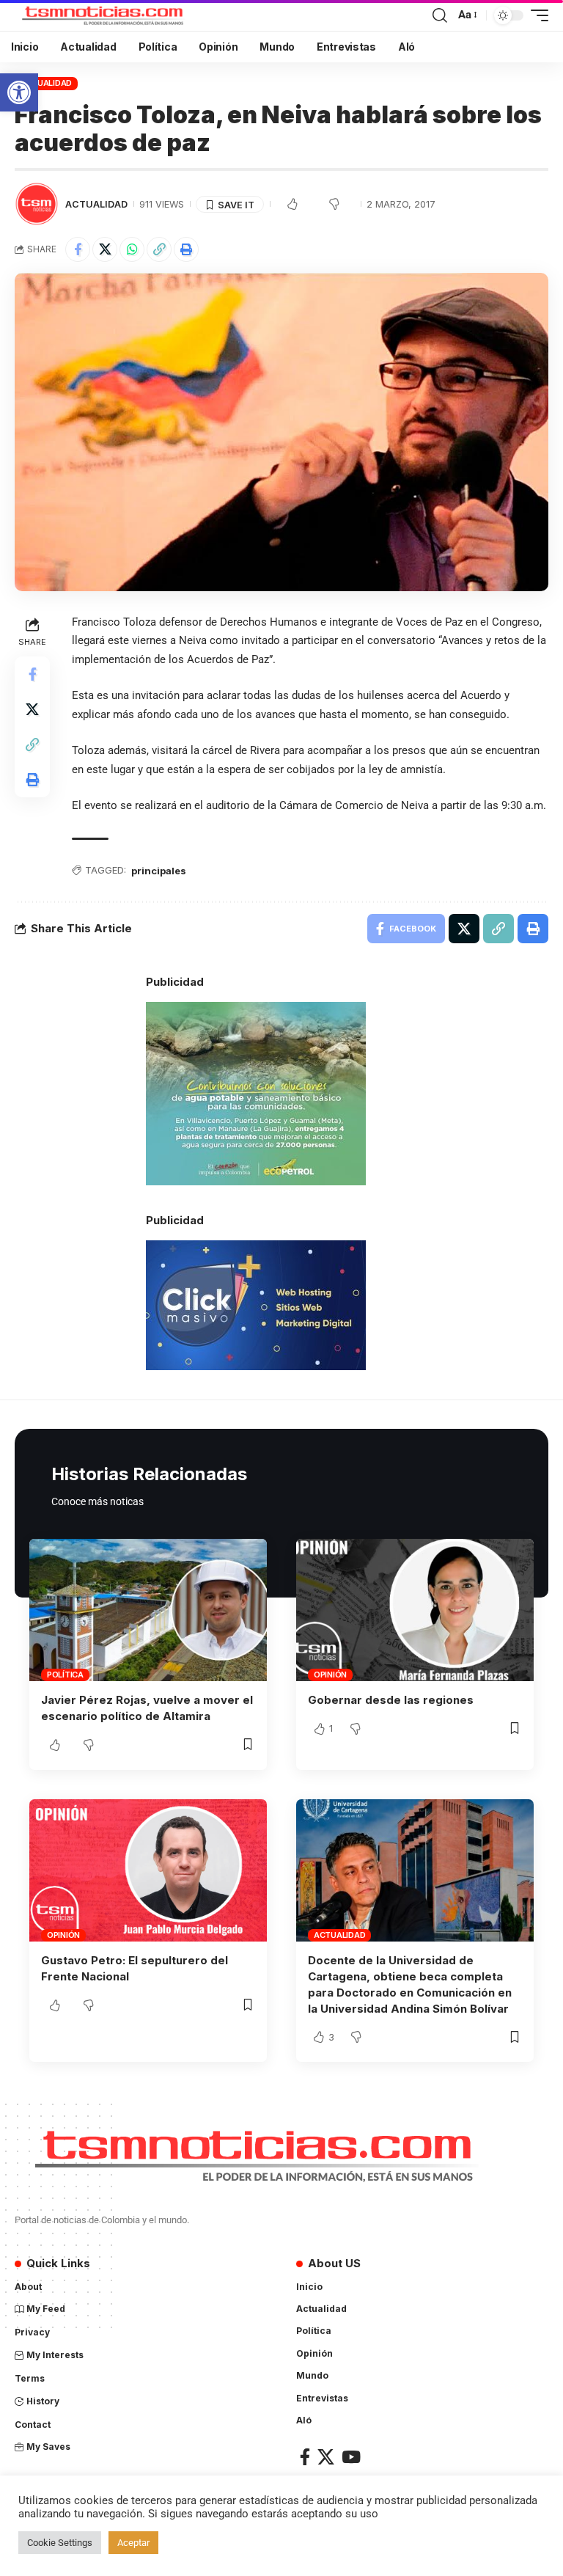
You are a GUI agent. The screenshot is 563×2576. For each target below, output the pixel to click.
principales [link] (159, 871)
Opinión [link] (330, 1675)
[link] (19, 92)
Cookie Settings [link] (60, 2543)
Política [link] (65, 1675)
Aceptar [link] (133, 2543)
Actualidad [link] (47, 83)
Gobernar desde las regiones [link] (391, 1700)
